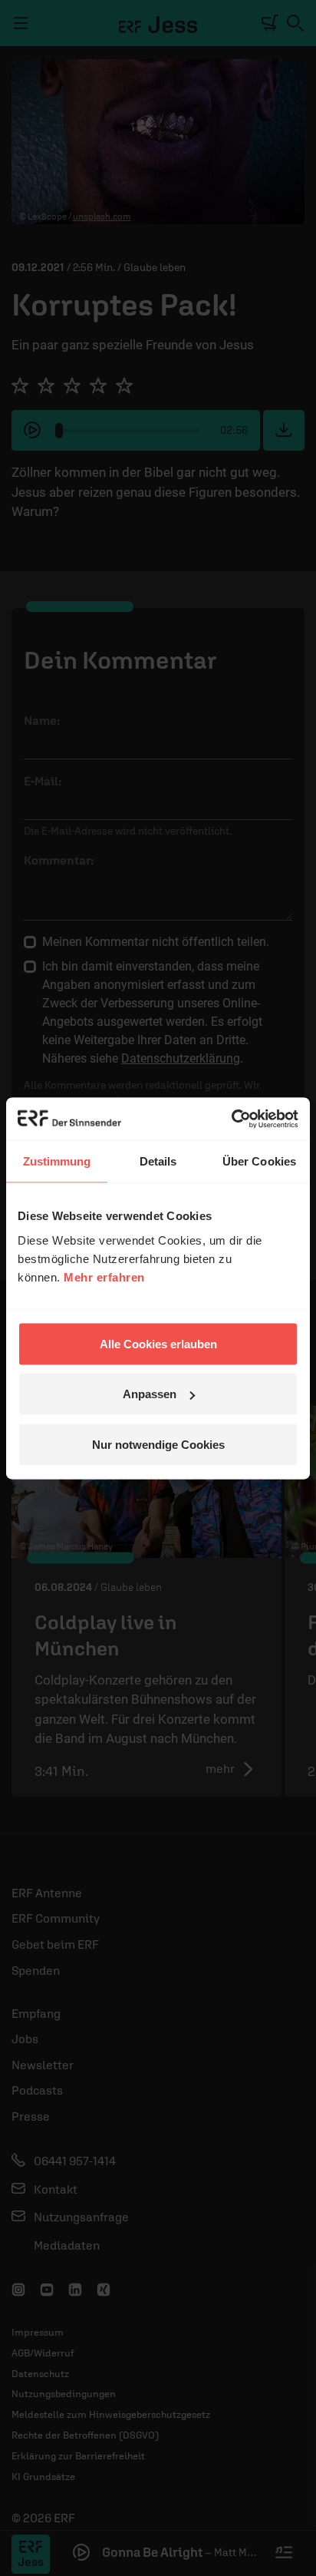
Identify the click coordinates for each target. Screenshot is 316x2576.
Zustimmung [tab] (57, 1161)
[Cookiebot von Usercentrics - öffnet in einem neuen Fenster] (231, 1119)
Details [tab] (158, 1161)
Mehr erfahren (104, 1276)
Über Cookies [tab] (259, 1161)
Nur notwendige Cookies (158, 1444)
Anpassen (150, 1394)
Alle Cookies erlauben (158, 1343)
